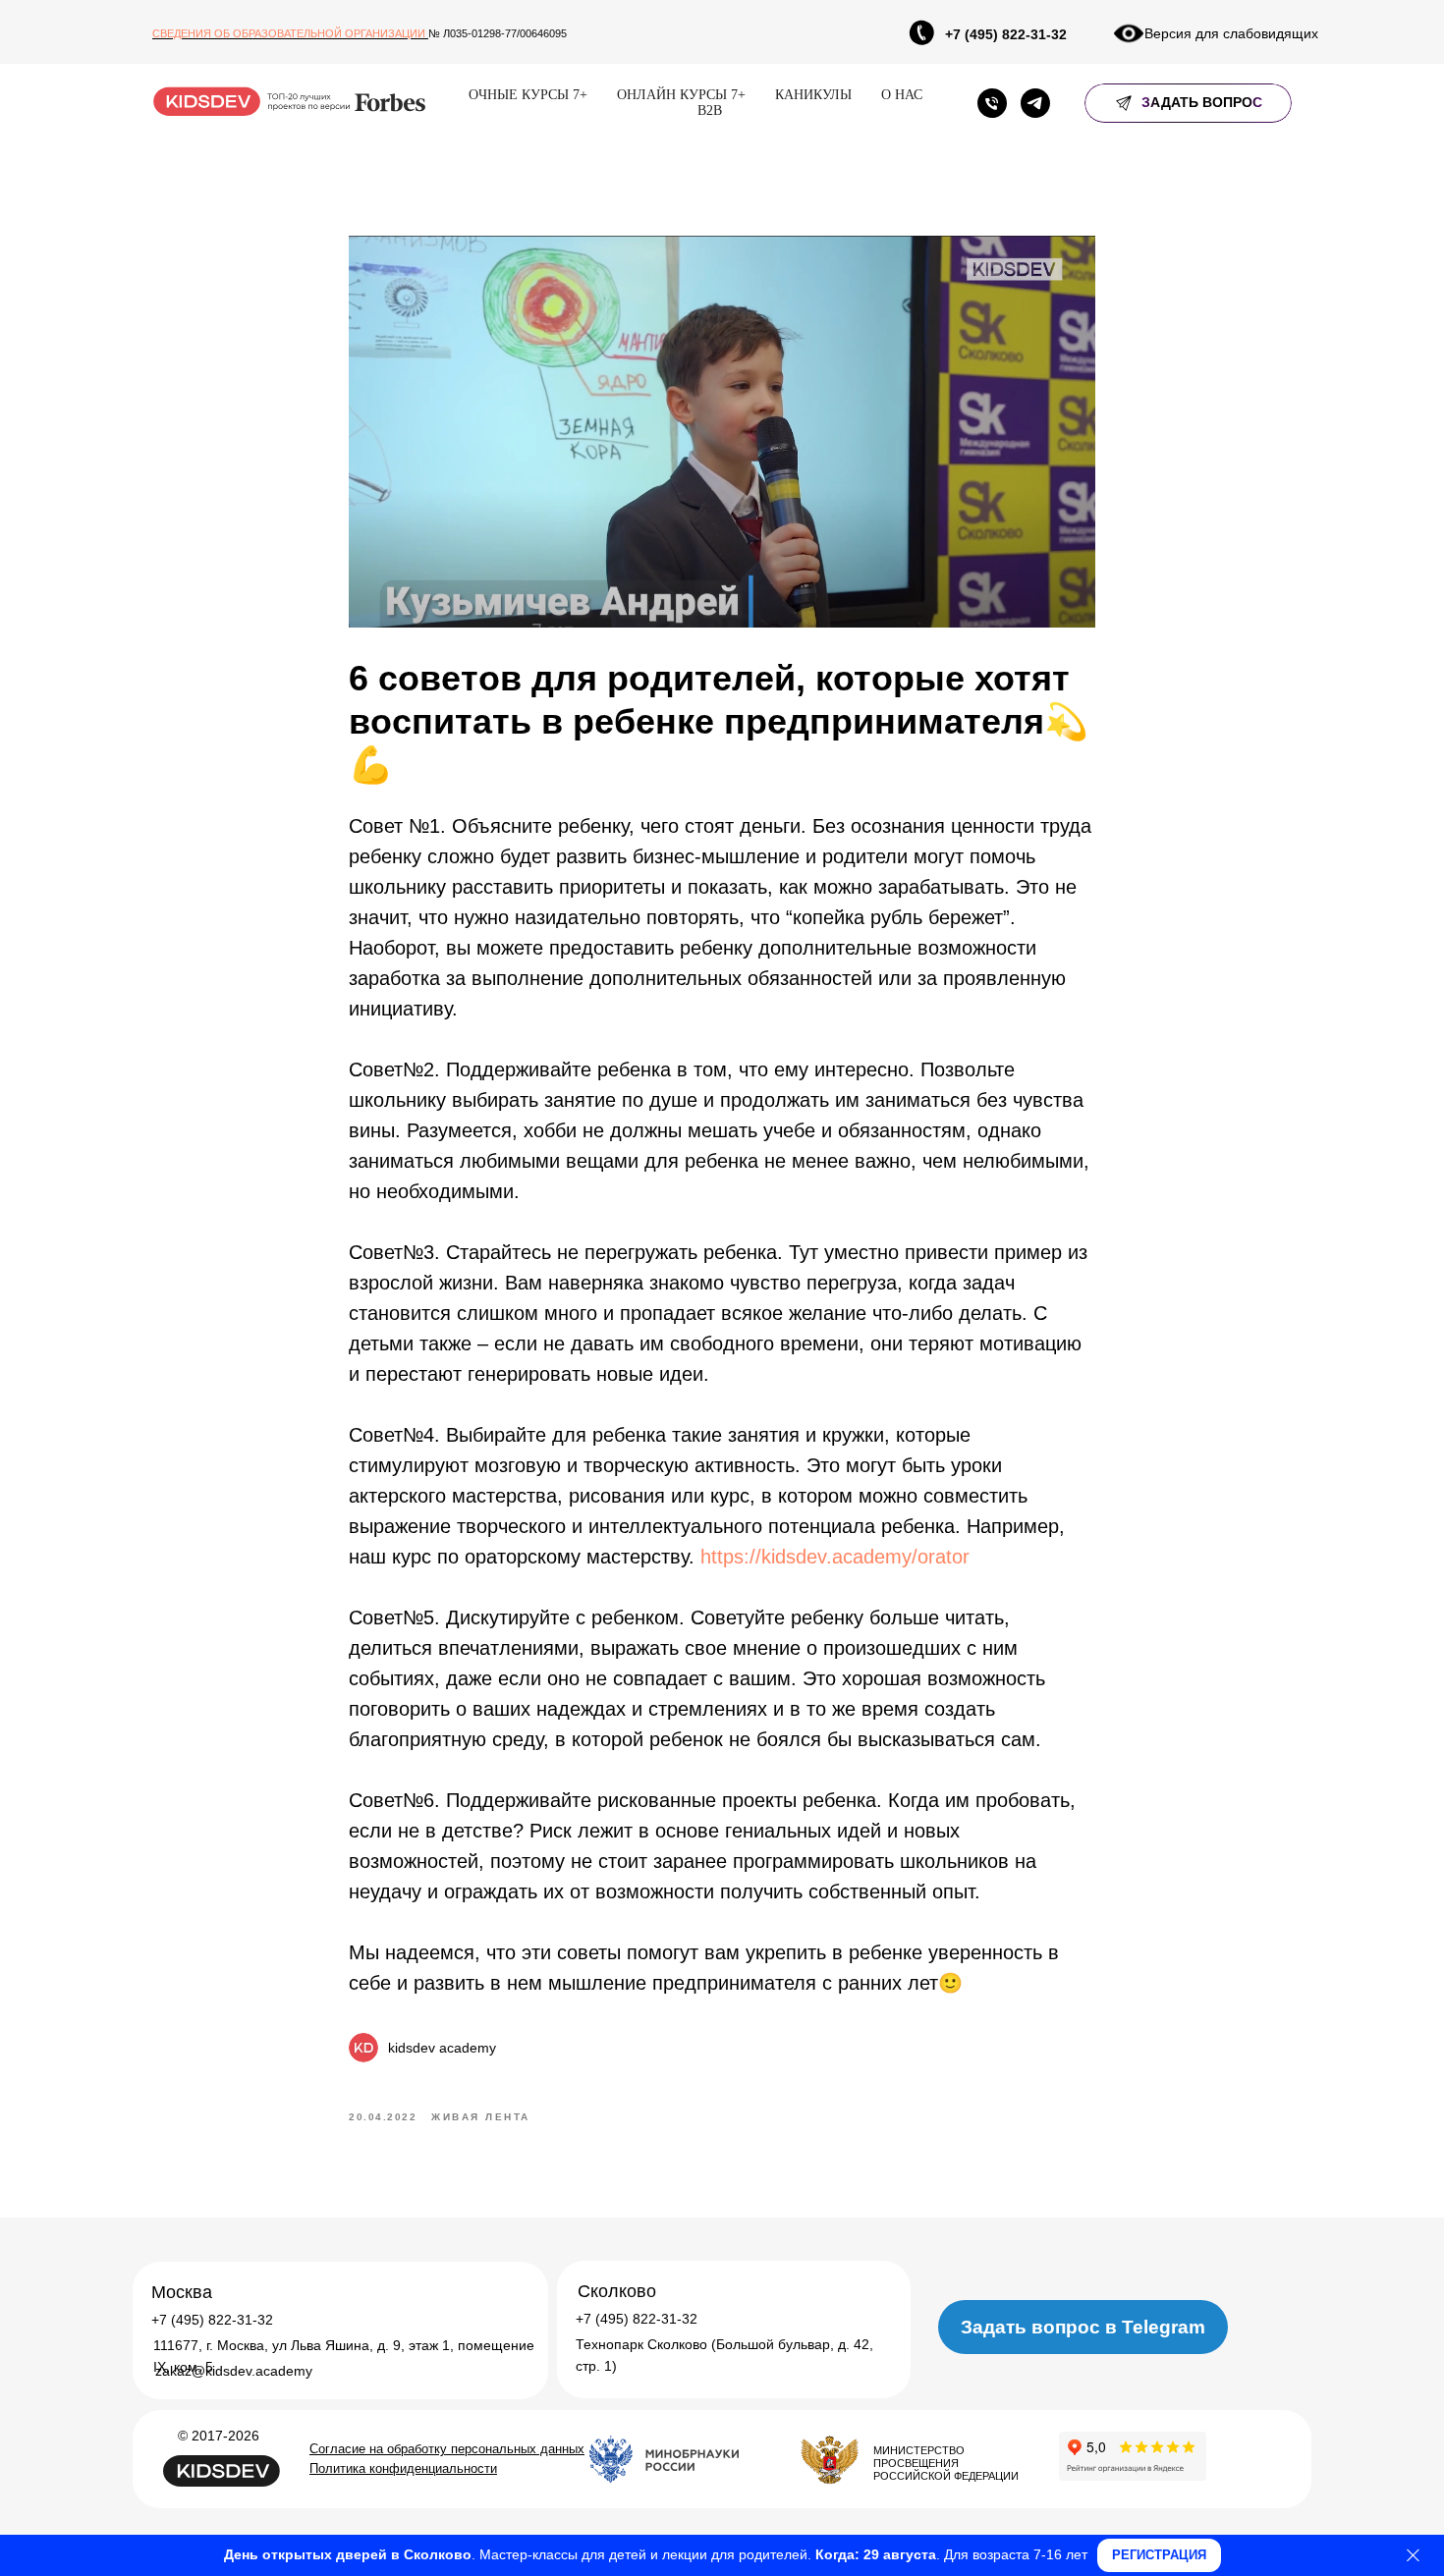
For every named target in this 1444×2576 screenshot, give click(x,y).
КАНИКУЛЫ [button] (813, 95)
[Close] (1413, 2556)
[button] (1188, 103)
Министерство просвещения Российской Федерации (946, 2463)
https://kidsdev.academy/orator (835, 1557)
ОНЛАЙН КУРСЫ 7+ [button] (681, 95)
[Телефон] (992, 103)
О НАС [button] (902, 95)
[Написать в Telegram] (1035, 103)
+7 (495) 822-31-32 (1006, 34)
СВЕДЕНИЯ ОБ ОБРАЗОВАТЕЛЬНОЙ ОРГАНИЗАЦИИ (290, 33)
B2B (710, 110)
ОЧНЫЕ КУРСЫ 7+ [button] (528, 95)
